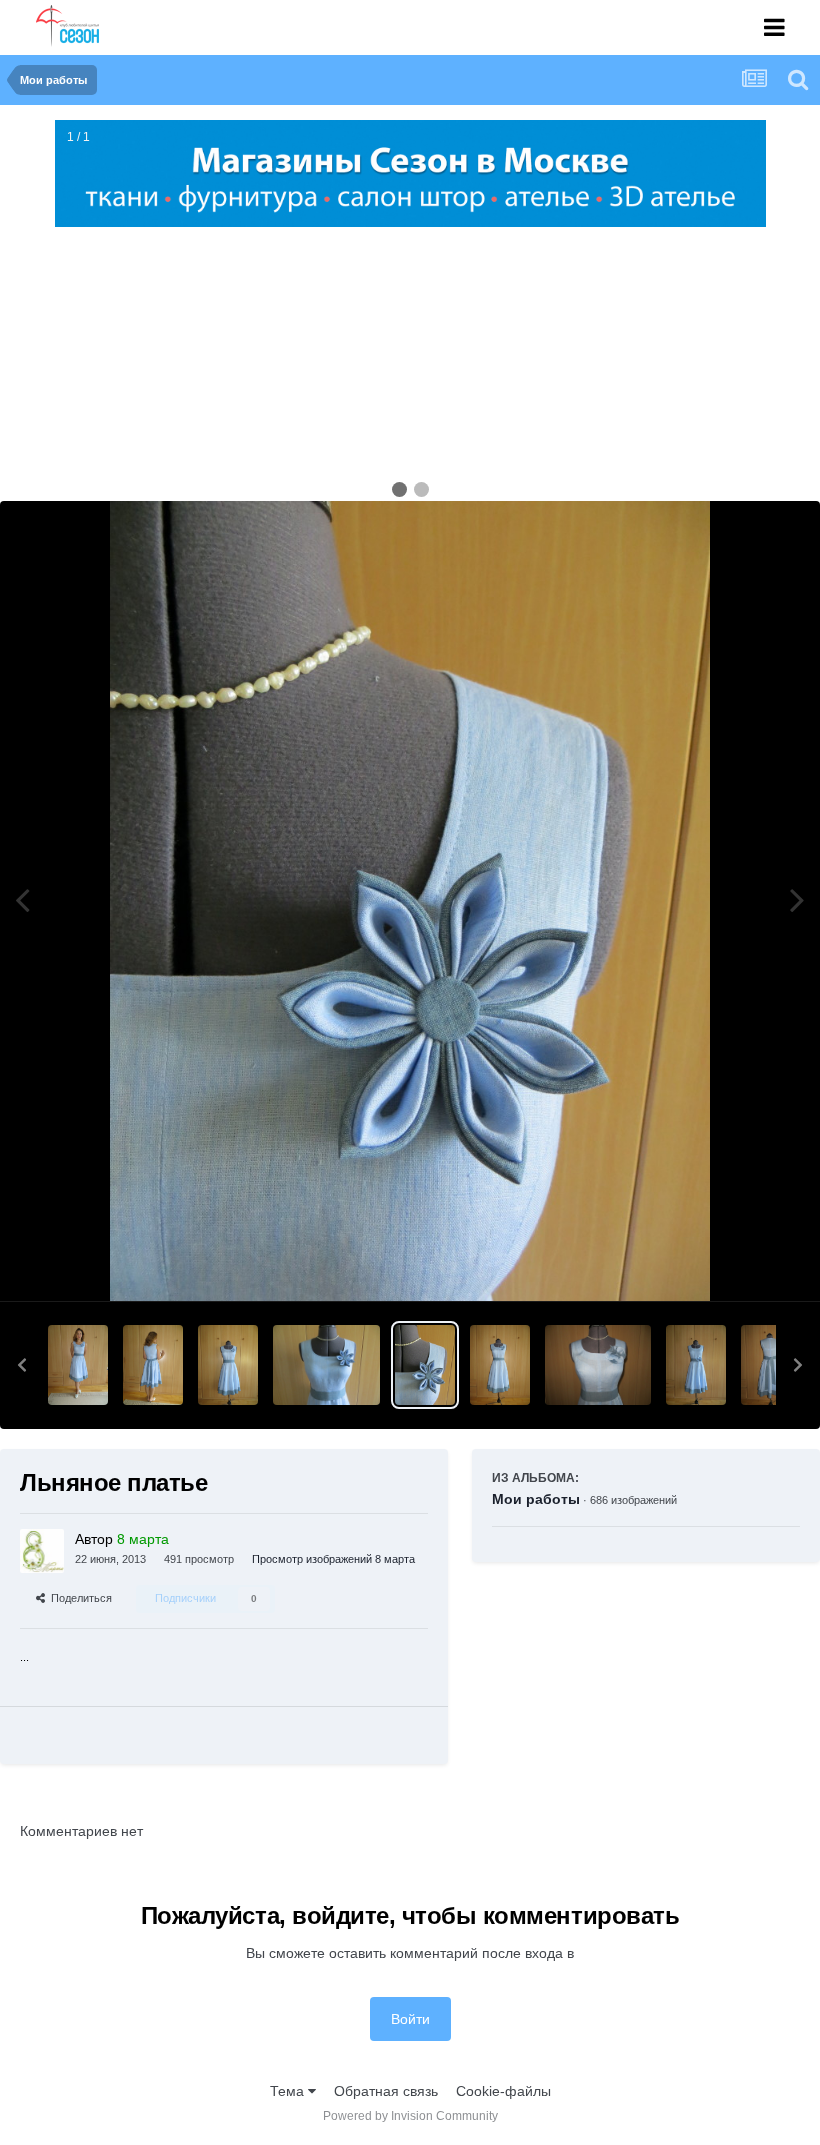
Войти (410, 2019)
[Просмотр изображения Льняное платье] (78, 1365)
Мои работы (536, 1499)
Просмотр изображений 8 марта (333, 1559)
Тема (289, 2091)
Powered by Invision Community (410, 2116)
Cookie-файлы (503, 2091)
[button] (22, 1365)
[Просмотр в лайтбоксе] (410, 901)
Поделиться (78, 1598)
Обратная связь (386, 2091)
